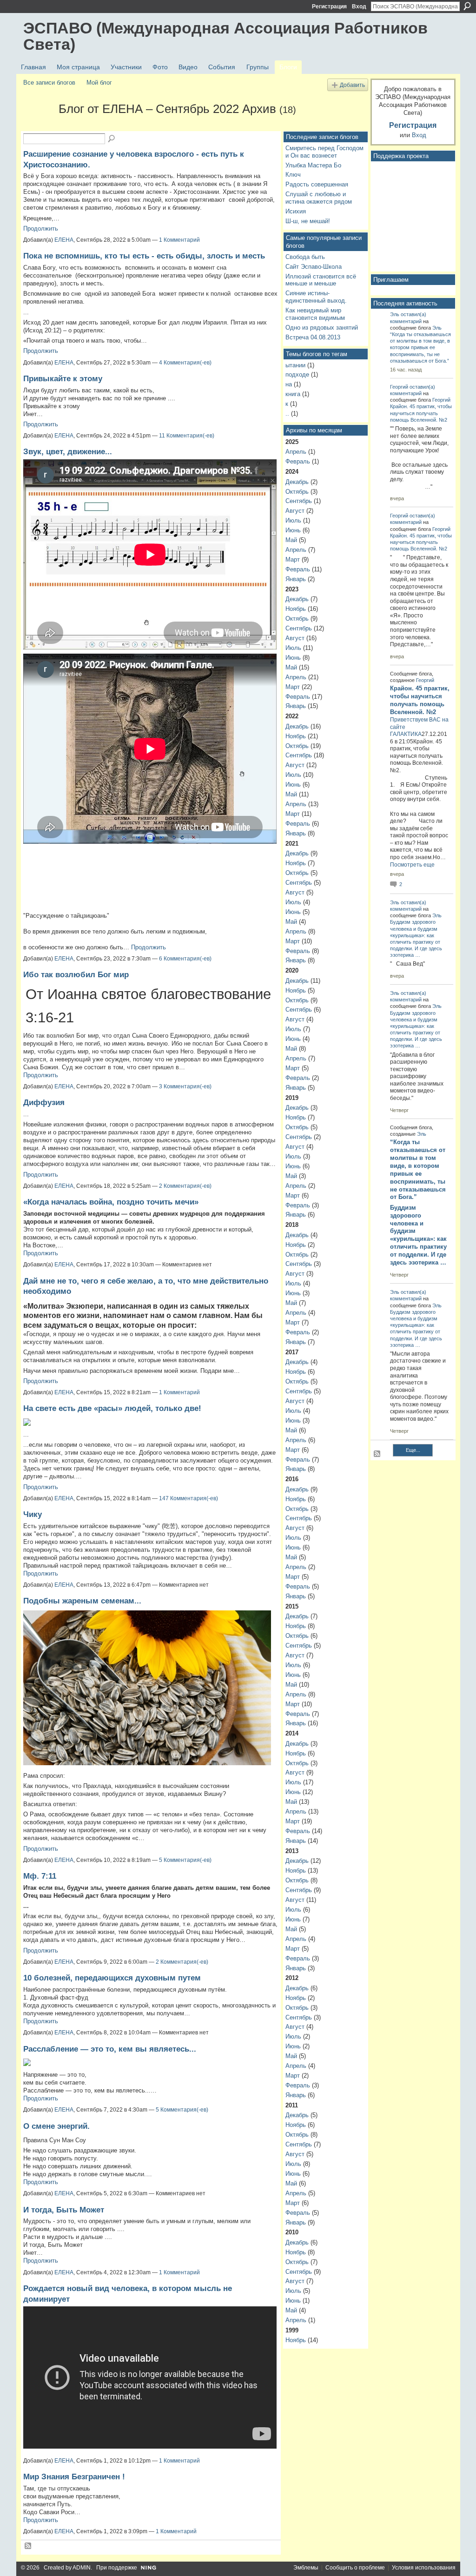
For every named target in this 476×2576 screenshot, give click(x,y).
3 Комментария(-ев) (185, 1086)
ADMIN (82, 2568)
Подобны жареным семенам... (82, 1601)
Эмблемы (306, 2568)
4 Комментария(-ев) (185, 363)
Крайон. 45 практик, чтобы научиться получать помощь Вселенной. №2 (421, 413)
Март (293, 560)
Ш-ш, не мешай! (308, 221)
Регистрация (329, 7)
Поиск (467, 6)
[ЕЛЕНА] (38, 126)
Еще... (413, 1450)
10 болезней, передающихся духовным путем (112, 1978)
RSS (28, 2546)
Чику (33, 1514)
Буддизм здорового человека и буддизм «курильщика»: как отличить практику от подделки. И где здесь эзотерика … (418, 1235)
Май (291, 540)
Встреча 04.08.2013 (313, 337)
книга (293, 394)
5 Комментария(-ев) (185, 1860)
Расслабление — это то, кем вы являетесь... (110, 2049)
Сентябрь (299, 501)
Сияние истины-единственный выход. (316, 297)
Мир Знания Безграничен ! (74, 2477)
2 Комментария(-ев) (185, 1186)
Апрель (296, 452)
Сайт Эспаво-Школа (314, 267)
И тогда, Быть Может (64, 2210)
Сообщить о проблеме (355, 2568)
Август (295, 511)
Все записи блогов (49, 83)
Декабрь (297, 482)
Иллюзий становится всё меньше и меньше (321, 280)
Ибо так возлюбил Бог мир (76, 974)
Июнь (293, 530)
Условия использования (424, 2568)
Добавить (352, 85)
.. (287, 414)
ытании (295, 365)
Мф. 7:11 (40, 1876)
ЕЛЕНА (64, 240)
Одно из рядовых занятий (322, 328)
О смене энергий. (56, 2126)
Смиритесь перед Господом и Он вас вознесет (324, 152)
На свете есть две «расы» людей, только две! (112, 1408)
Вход (359, 7)
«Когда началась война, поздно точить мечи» (111, 1202)
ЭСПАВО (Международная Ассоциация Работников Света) (225, 36)
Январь (296, 579)
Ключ (293, 175)
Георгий (399, 387)
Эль (395, 314)
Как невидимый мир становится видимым (315, 314)
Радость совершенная (317, 184)
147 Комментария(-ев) (188, 1498)
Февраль (298, 461)
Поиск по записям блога (112, 139)
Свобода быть (305, 257)
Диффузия (44, 1102)
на (289, 384)
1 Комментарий (179, 240)
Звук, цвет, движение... (68, 451)
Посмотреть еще (412, 865)
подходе (297, 374)
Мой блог (99, 83)
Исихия (296, 211)
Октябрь (297, 492)
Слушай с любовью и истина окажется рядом (319, 198)
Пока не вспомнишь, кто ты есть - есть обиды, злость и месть (144, 256)
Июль (293, 520)
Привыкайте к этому (63, 378)
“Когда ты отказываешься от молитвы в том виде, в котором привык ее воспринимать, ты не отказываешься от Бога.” (420, 348)
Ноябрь (296, 609)
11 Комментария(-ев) (187, 436)
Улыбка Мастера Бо (313, 165)
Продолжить (41, 228)
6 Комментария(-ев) (185, 959)
